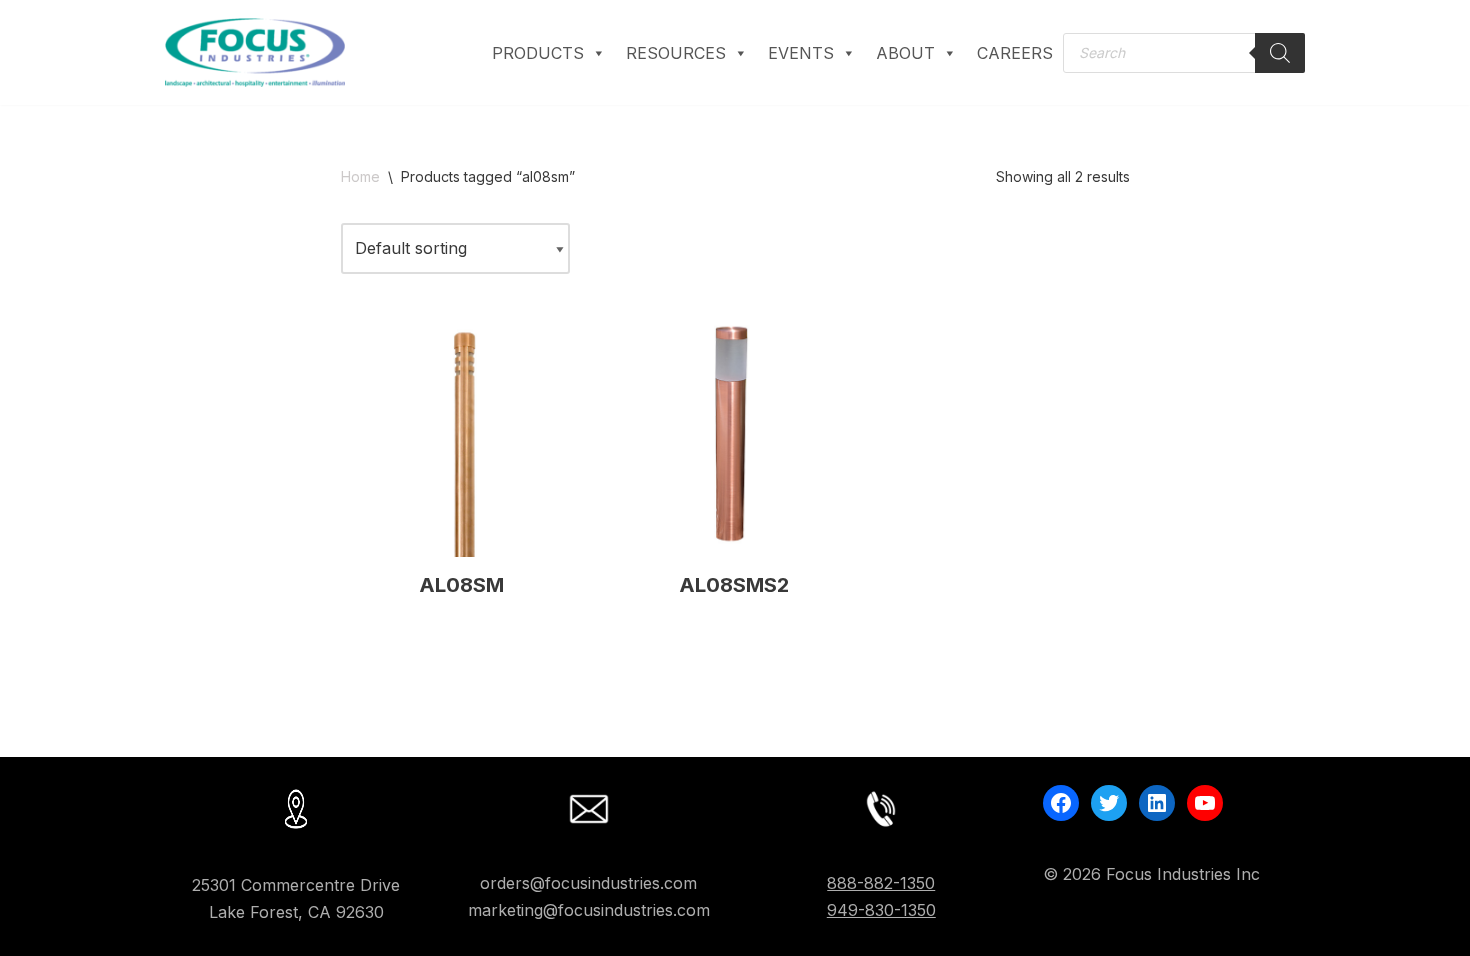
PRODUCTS (538, 53)
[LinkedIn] (1157, 803)
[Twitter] (1109, 803)
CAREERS (1015, 53)
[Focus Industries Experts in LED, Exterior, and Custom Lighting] (255, 52)
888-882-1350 (881, 883)
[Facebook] (1061, 803)
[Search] (1280, 53)
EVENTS (801, 53)
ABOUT (905, 53)
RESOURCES (676, 53)
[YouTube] (1205, 803)
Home (360, 176)
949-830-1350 (881, 910)
